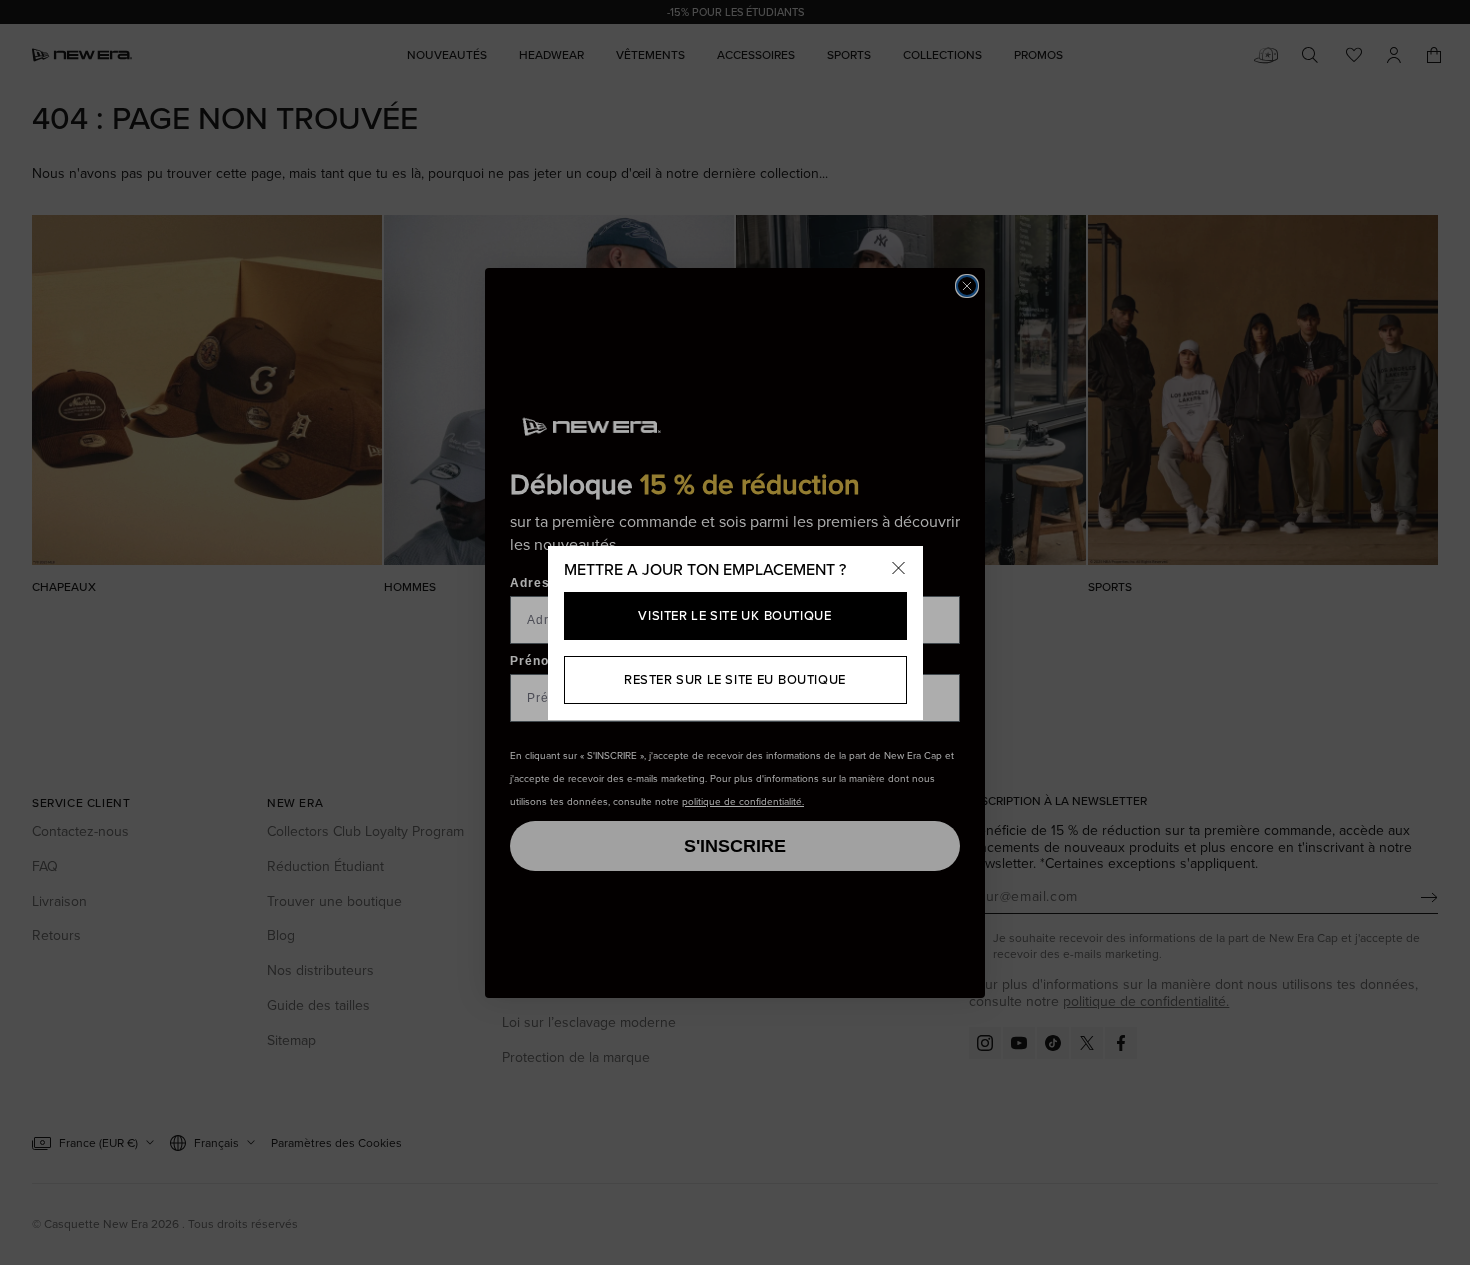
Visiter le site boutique (734, 615)
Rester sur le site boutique (735, 679)
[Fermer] (899, 570)
